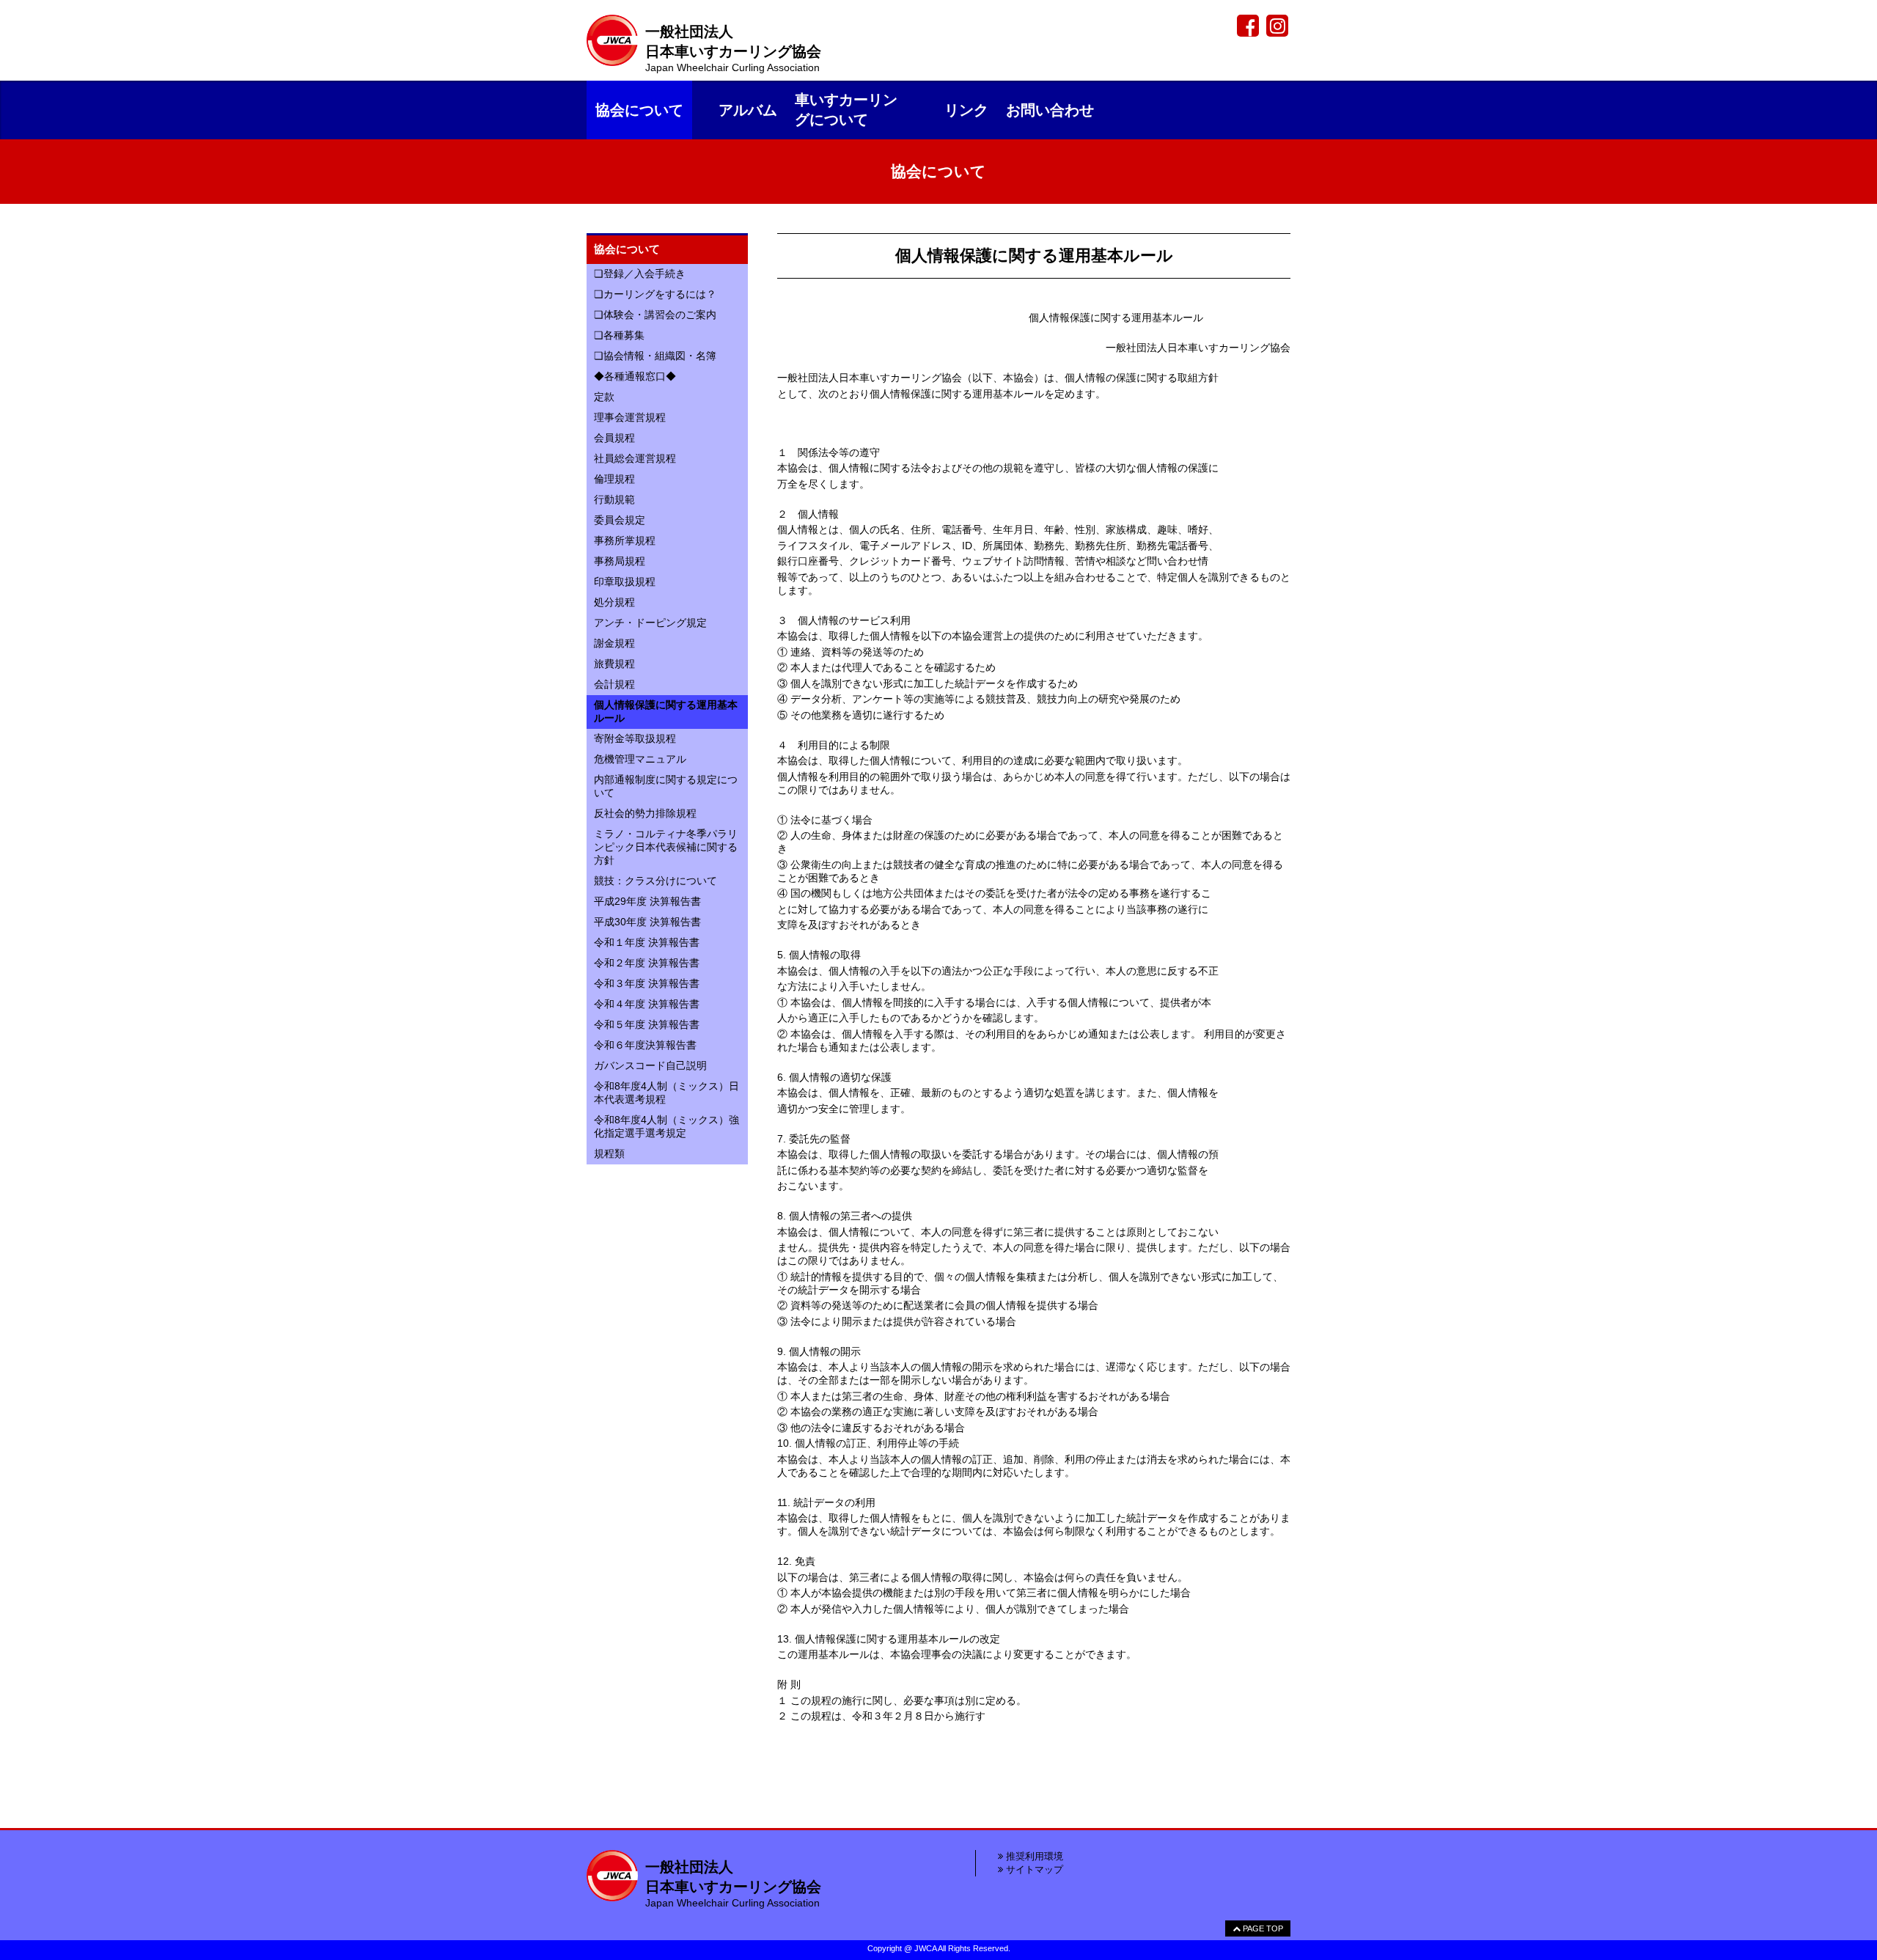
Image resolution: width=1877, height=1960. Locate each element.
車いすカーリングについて (846, 110)
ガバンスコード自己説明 (650, 1065)
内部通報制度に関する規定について (666, 786)
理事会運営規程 (630, 417)
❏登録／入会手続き (640, 274)
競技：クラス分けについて (655, 881)
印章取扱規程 (625, 581)
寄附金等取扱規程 (635, 738)
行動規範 (614, 499)
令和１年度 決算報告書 (647, 942)
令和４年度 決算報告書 (647, 1004)
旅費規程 (614, 664)
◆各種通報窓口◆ (635, 376)
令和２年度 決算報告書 (647, 963)
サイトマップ (1033, 1869)
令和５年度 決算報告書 (647, 1024)
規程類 (609, 1153)
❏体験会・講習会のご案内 (655, 315)
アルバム (748, 110)
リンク (966, 110)
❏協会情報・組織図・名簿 (655, 356)
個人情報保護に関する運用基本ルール (666, 711)
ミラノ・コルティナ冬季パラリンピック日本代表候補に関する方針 (666, 847)
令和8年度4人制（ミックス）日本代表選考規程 (666, 1093)
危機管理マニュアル (640, 759)
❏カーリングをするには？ (655, 294)
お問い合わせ (1050, 110)
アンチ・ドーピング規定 (650, 623)
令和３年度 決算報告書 (647, 983)
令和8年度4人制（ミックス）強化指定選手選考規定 (666, 1126)
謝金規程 (614, 643)
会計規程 (614, 684)
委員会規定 (620, 520)
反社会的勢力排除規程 (645, 813)
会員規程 (614, 438)
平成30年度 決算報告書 (647, 922)
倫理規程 (614, 479)
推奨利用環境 (1033, 1856)
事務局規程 (620, 561)
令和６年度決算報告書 (645, 1045)
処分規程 (614, 602)
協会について (639, 110)
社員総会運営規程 (635, 458)
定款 (604, 397)
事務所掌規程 (625, 540)
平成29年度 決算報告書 (647, 901)
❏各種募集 (619, 335)
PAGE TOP (1262, 1928)
